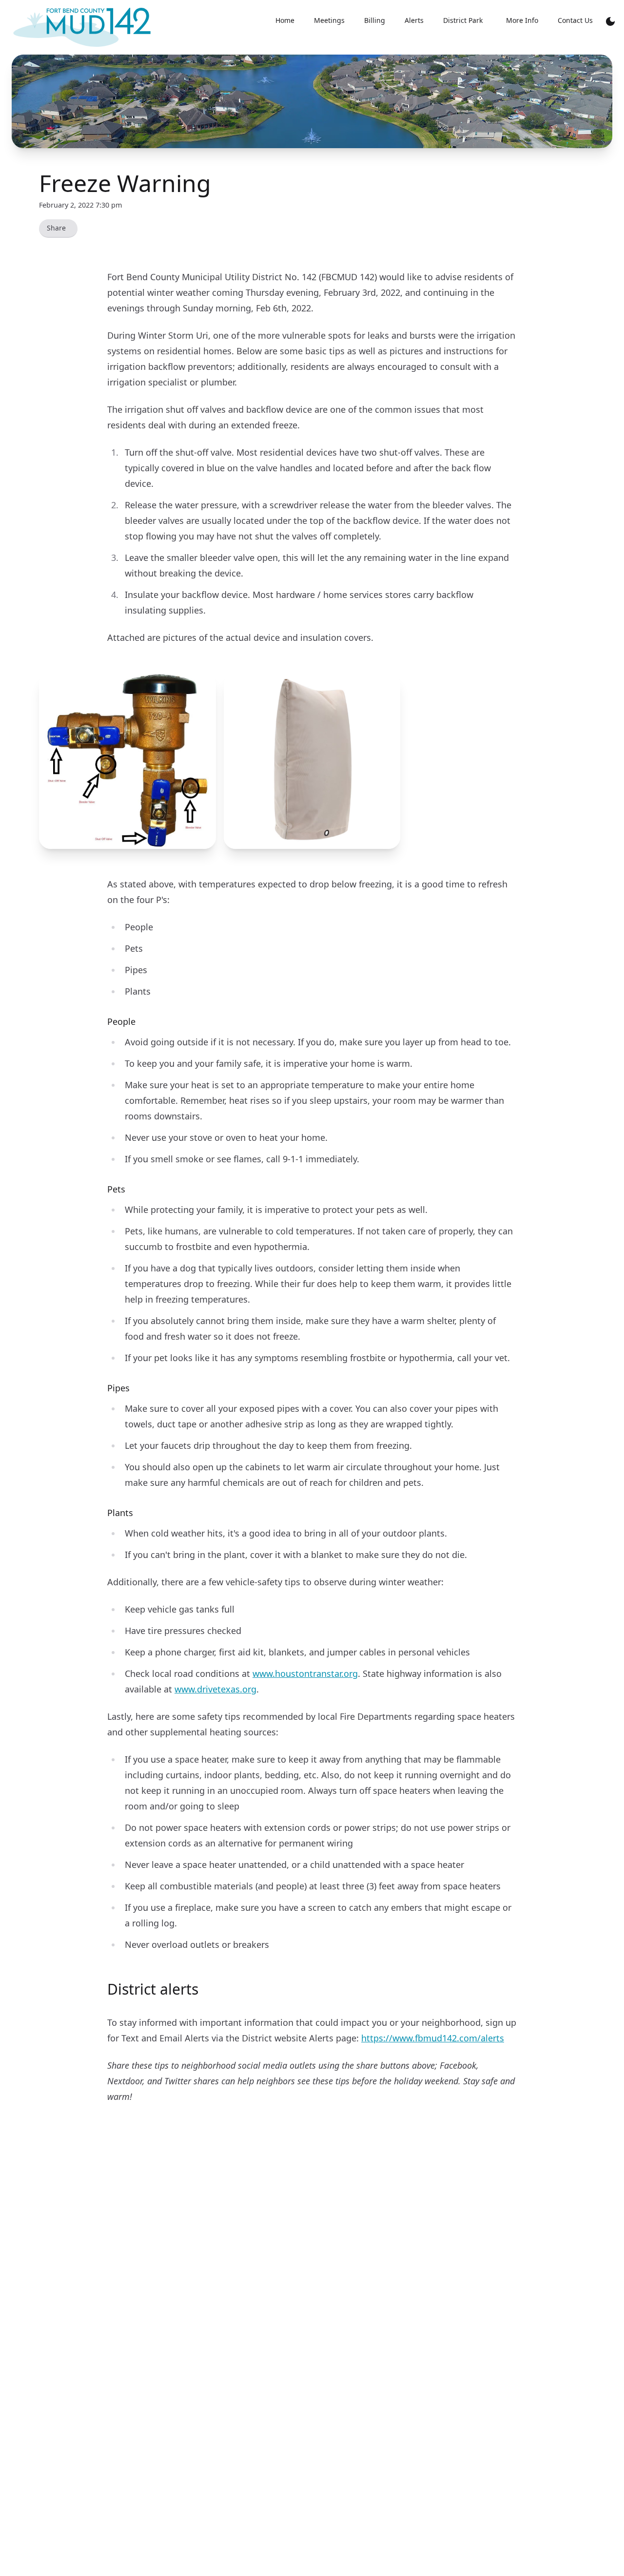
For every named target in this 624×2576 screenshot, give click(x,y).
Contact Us (575, 20)
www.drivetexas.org (215, 1689)
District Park (463, 20)
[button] (127, 761)
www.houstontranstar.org (305, 1673)
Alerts (414, 20)
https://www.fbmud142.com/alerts (433, 2038)
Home (285, 20)
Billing (375, 20)
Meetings (329, 20)
